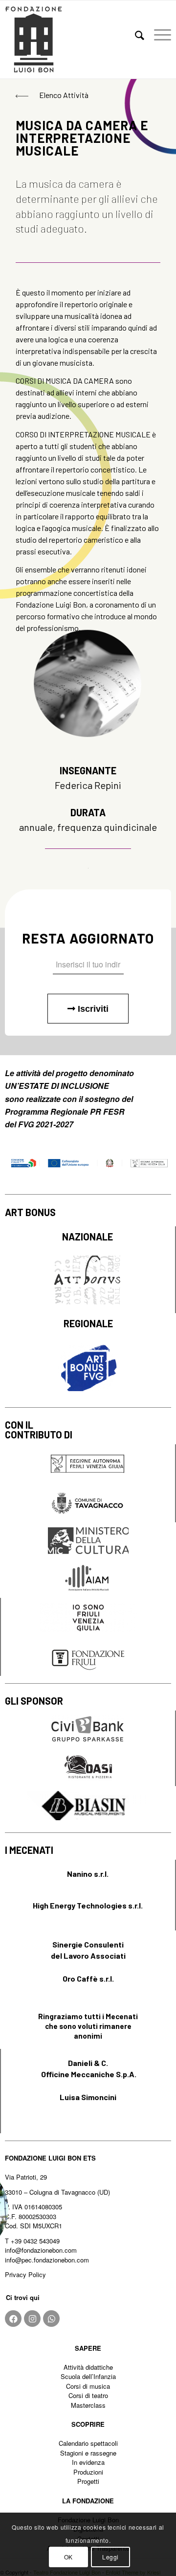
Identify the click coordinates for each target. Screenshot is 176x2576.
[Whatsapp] (51, 2319)
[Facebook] (13, 2319)
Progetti (88, 2481)
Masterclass (88, 2405)
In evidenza (88, 2462)
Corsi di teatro (88, 2395)
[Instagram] (32, 2319)
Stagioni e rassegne (88, 2453)
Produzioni (88, 2472)
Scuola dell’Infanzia (88, 2376)
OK (68, 2557)
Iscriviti (92, 1009)
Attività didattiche (88, 2367)
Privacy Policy (25, 2274)
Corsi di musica (88, 2386)
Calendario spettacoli (88, 2443)
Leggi (110, 2557)
